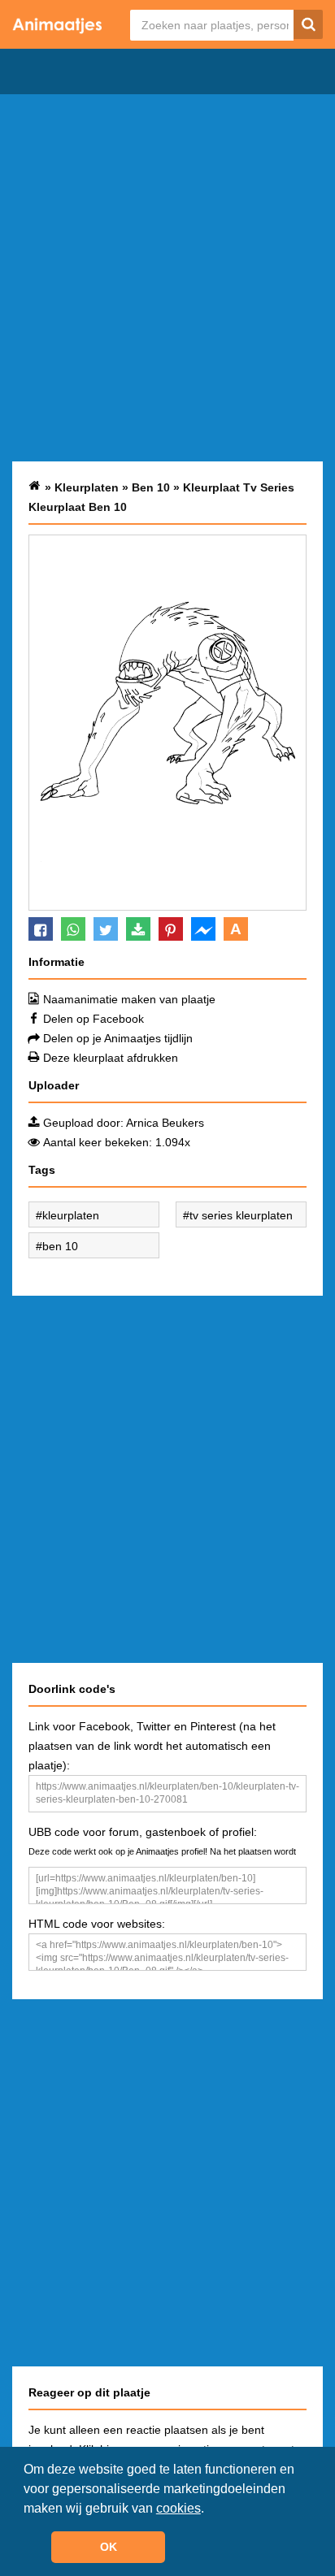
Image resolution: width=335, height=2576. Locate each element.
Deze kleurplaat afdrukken (111, 1058)
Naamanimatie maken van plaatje (129, 999)
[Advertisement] (167, 278)
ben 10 (60, 1246)
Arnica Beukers (165, 1123)
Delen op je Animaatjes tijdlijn (118, 1038)
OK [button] (109, 2547)
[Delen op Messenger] (203, 929)
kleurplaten (71, 1215)
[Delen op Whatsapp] (73, 929)
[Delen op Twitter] (106, 929)
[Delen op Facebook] (41, 929)
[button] (210, 2509)
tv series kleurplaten (241, 1215)
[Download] (138, 929)
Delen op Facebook (94, 1019)
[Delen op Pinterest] (171, 929)
